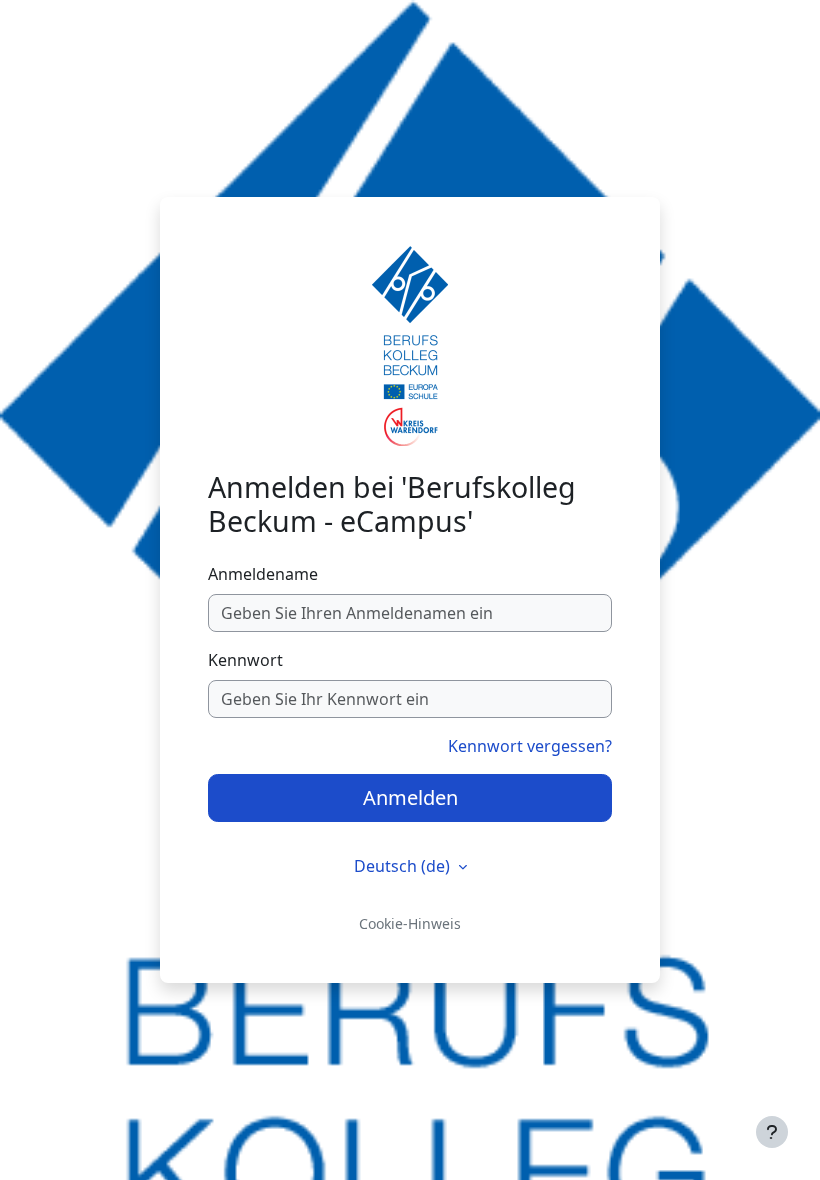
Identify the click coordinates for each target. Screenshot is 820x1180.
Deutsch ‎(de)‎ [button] (404, 866)
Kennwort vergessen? (530, 746)
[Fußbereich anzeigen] (772, 1132)
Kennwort (245, 660)
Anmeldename (263, 574)
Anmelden (410, 797)
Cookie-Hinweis (410, 923)
